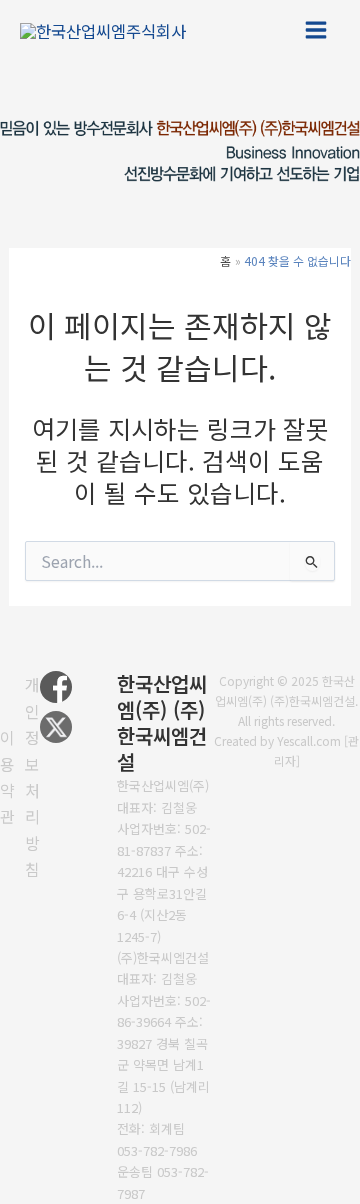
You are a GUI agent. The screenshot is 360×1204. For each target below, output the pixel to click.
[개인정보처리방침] (32, 776)
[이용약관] (7, 777)
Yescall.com (309, 740)
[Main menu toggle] (315, 30)
